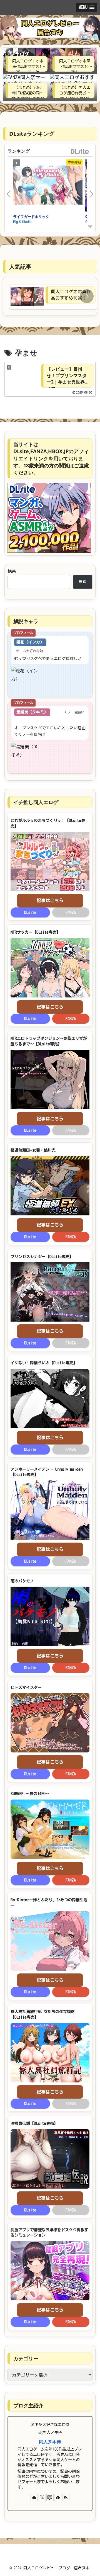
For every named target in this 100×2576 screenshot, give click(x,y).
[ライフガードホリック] (48, 186)
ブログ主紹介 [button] (28, 2405)
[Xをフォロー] (42, 2497)
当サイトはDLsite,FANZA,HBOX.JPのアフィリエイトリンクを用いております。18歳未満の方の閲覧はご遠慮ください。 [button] (51, 458)
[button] (87, 296)
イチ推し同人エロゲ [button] (36, 802)
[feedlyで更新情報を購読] (58, 2497)
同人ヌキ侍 (50, 2442)
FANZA (71, 1019)
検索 (12, 571)
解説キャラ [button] (26, 621)
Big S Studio (22, 221)
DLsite (80, 152)
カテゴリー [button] (26, 2358)
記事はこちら (50, 900)
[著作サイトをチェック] (34, 2497)
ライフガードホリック (31, 216)
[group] (53, 297)
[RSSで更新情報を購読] (66, 2497)
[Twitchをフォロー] (50, 2497)
